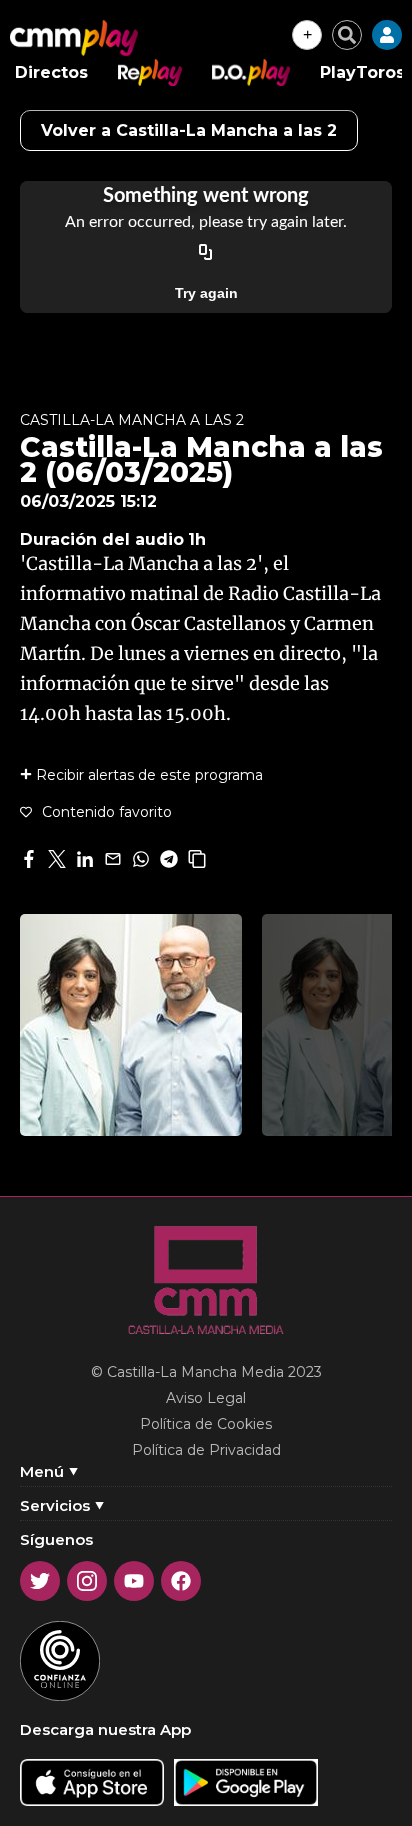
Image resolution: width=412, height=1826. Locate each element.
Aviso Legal (206, 1398)
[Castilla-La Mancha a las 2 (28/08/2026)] (131, 1025)
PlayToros (362, 72)
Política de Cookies (206, 1424)
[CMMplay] (74, 38)
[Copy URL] (206, 253)
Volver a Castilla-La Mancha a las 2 (189, 130)
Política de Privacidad (206, 1450)
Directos (51, 72)
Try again (206, 293)
